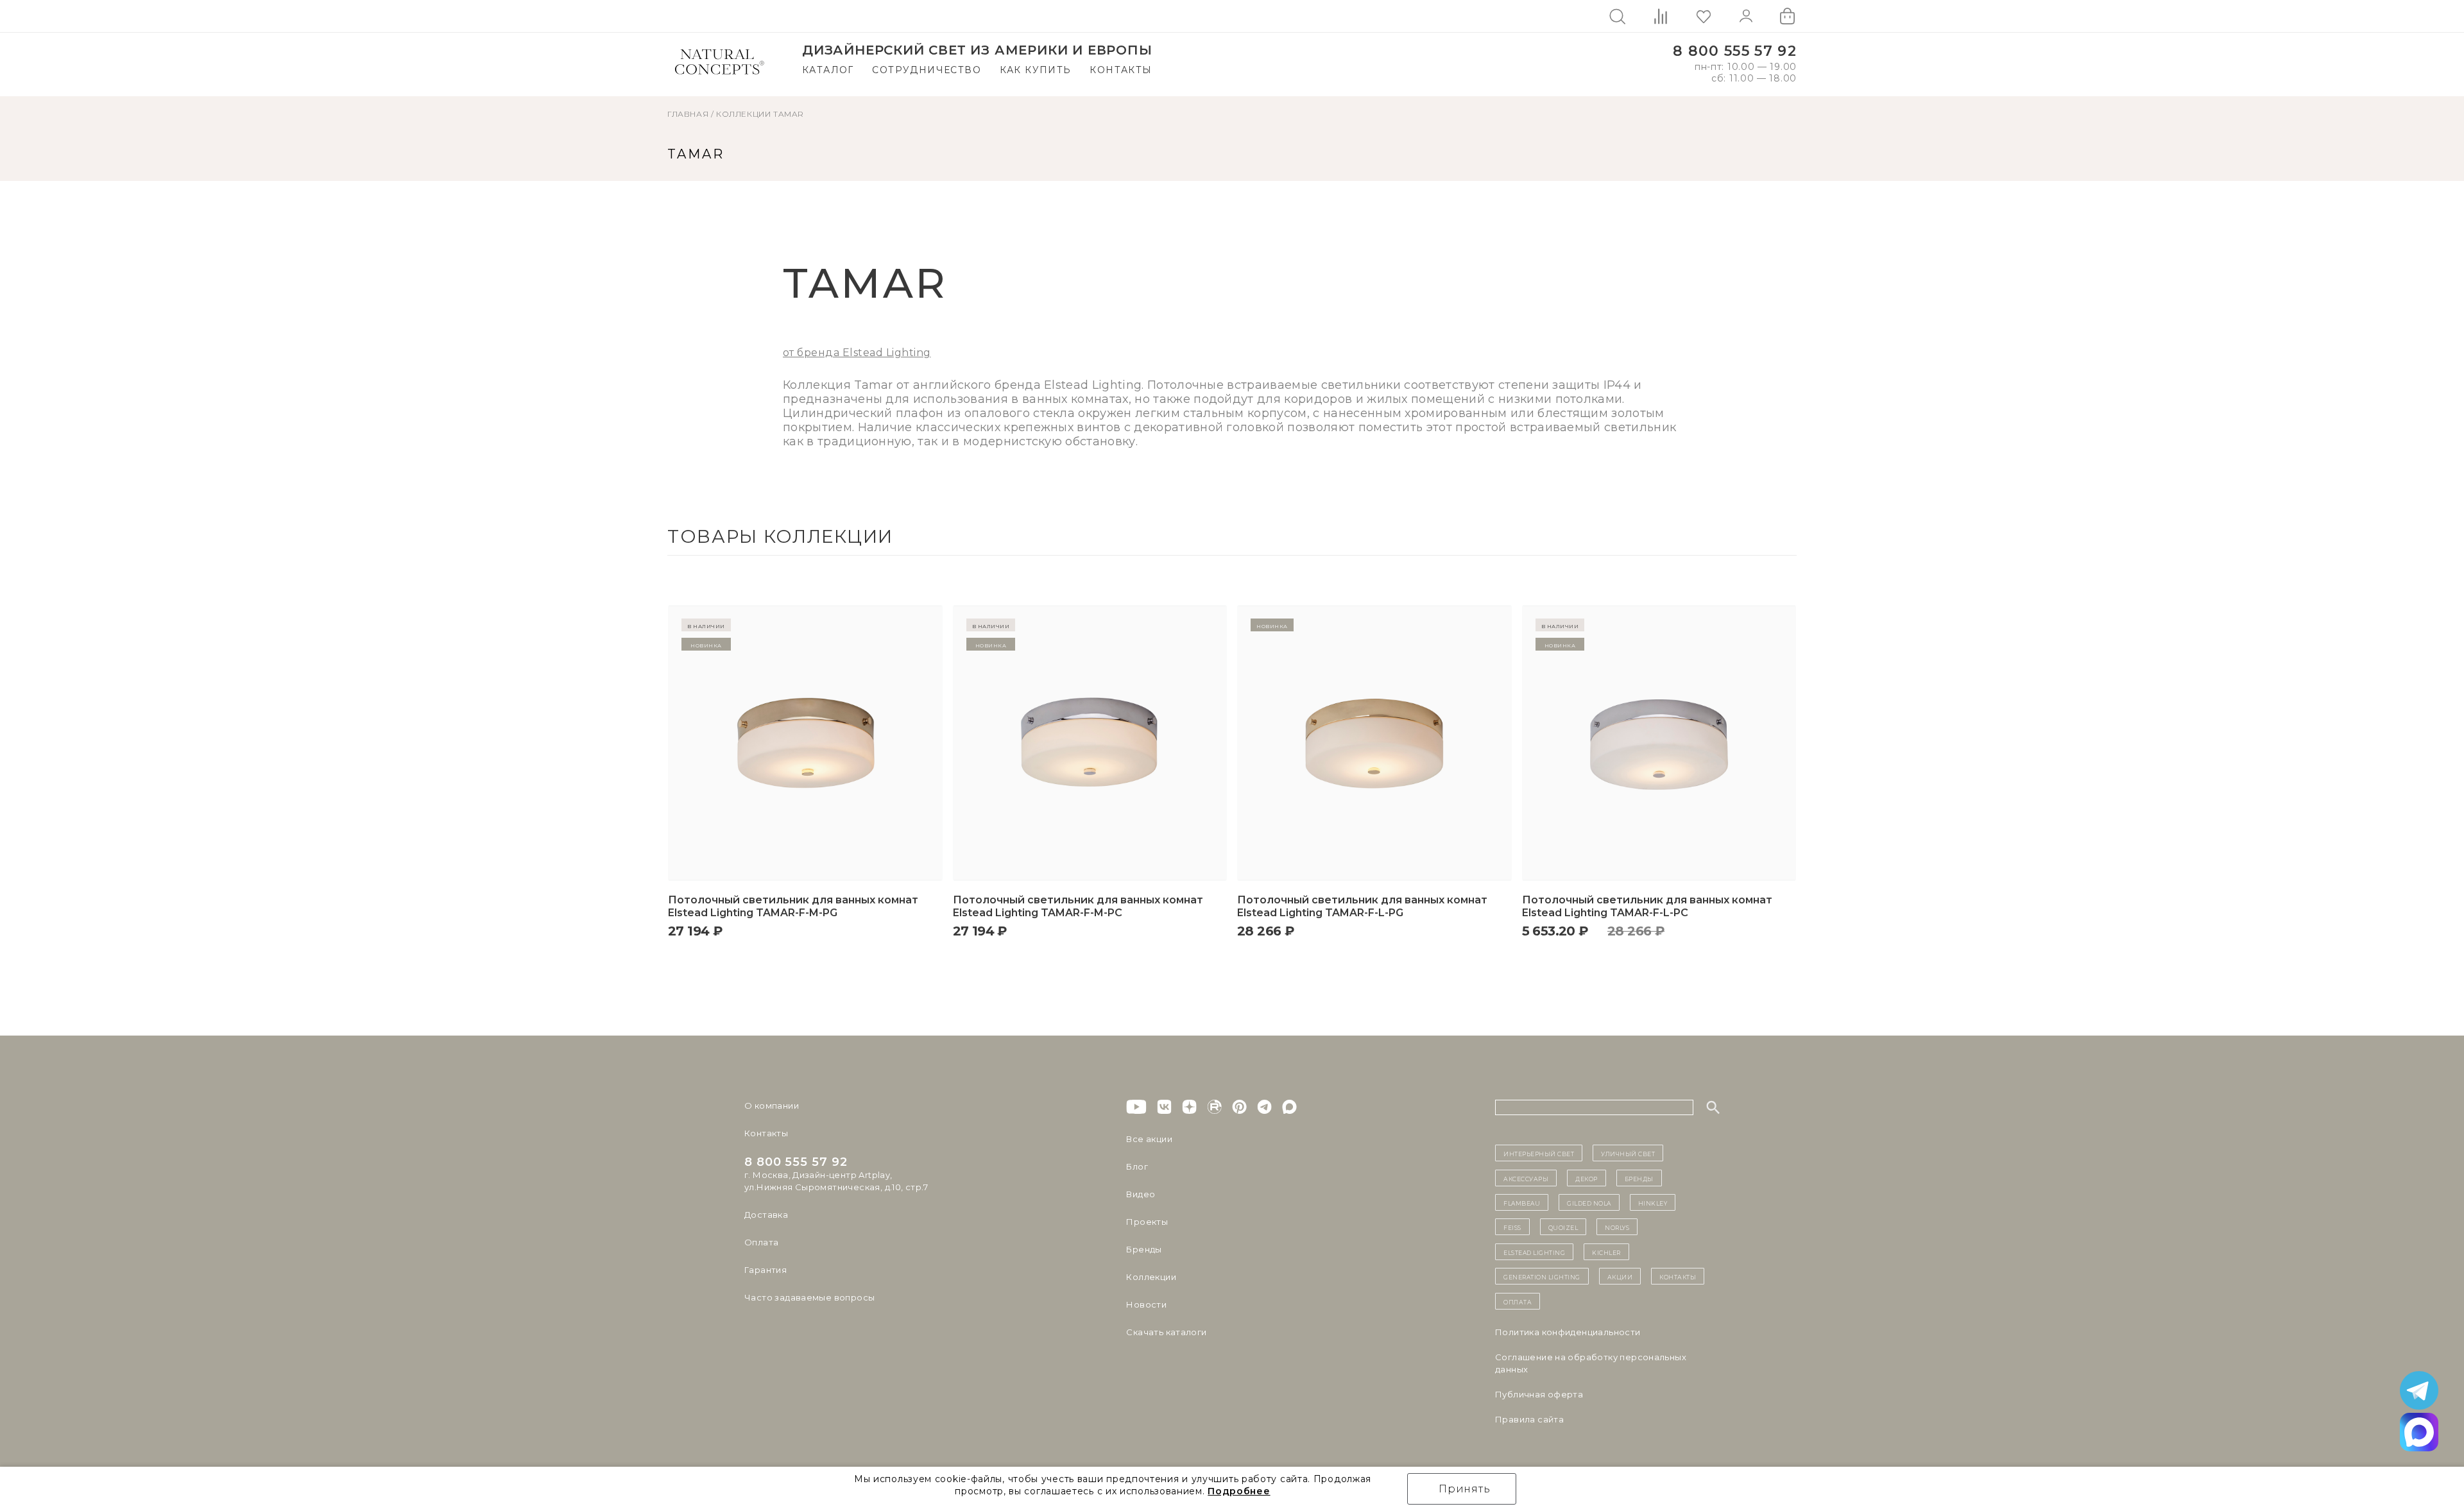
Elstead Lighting (1534, 1252)
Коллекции (743, 114)
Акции (1620, 1276)
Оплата (761, 1242)
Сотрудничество (927, 70)
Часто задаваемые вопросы (809, 1297)
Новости (1146, 1304)
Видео (1141, 1194)
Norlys (1617, 1227)
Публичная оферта (1539, 1394)
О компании (772, 1106)
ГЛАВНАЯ (688, 114)
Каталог (828, 70)
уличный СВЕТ (1628, 1153)
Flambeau (1522, 1202)
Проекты (1147, 1222)
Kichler (1606, 1252)
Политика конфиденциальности (1568, 1332)
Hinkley (1653, 1202)
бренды (1639, 1178)
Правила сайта (1529, 1419)
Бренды (1144, 1249)
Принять (1465, 1489)
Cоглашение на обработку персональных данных (1591, 1363)
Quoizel (1563, 1227)
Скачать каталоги (1166, 1332)
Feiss (1512, 1227)
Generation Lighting (1542, 1276)
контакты (1678, 1276)
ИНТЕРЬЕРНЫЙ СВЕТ (1539, 1153)
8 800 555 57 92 (1735, 51)
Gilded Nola (1589, 1202)
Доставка (766, 1215)
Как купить (1036, 70)
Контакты (1121, 70)
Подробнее (1239, 1491)
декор (1587, 1178)
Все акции (1149, 1139)
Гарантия (766, 1270)
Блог (1137, 1166)
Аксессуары (1526, 1178)
